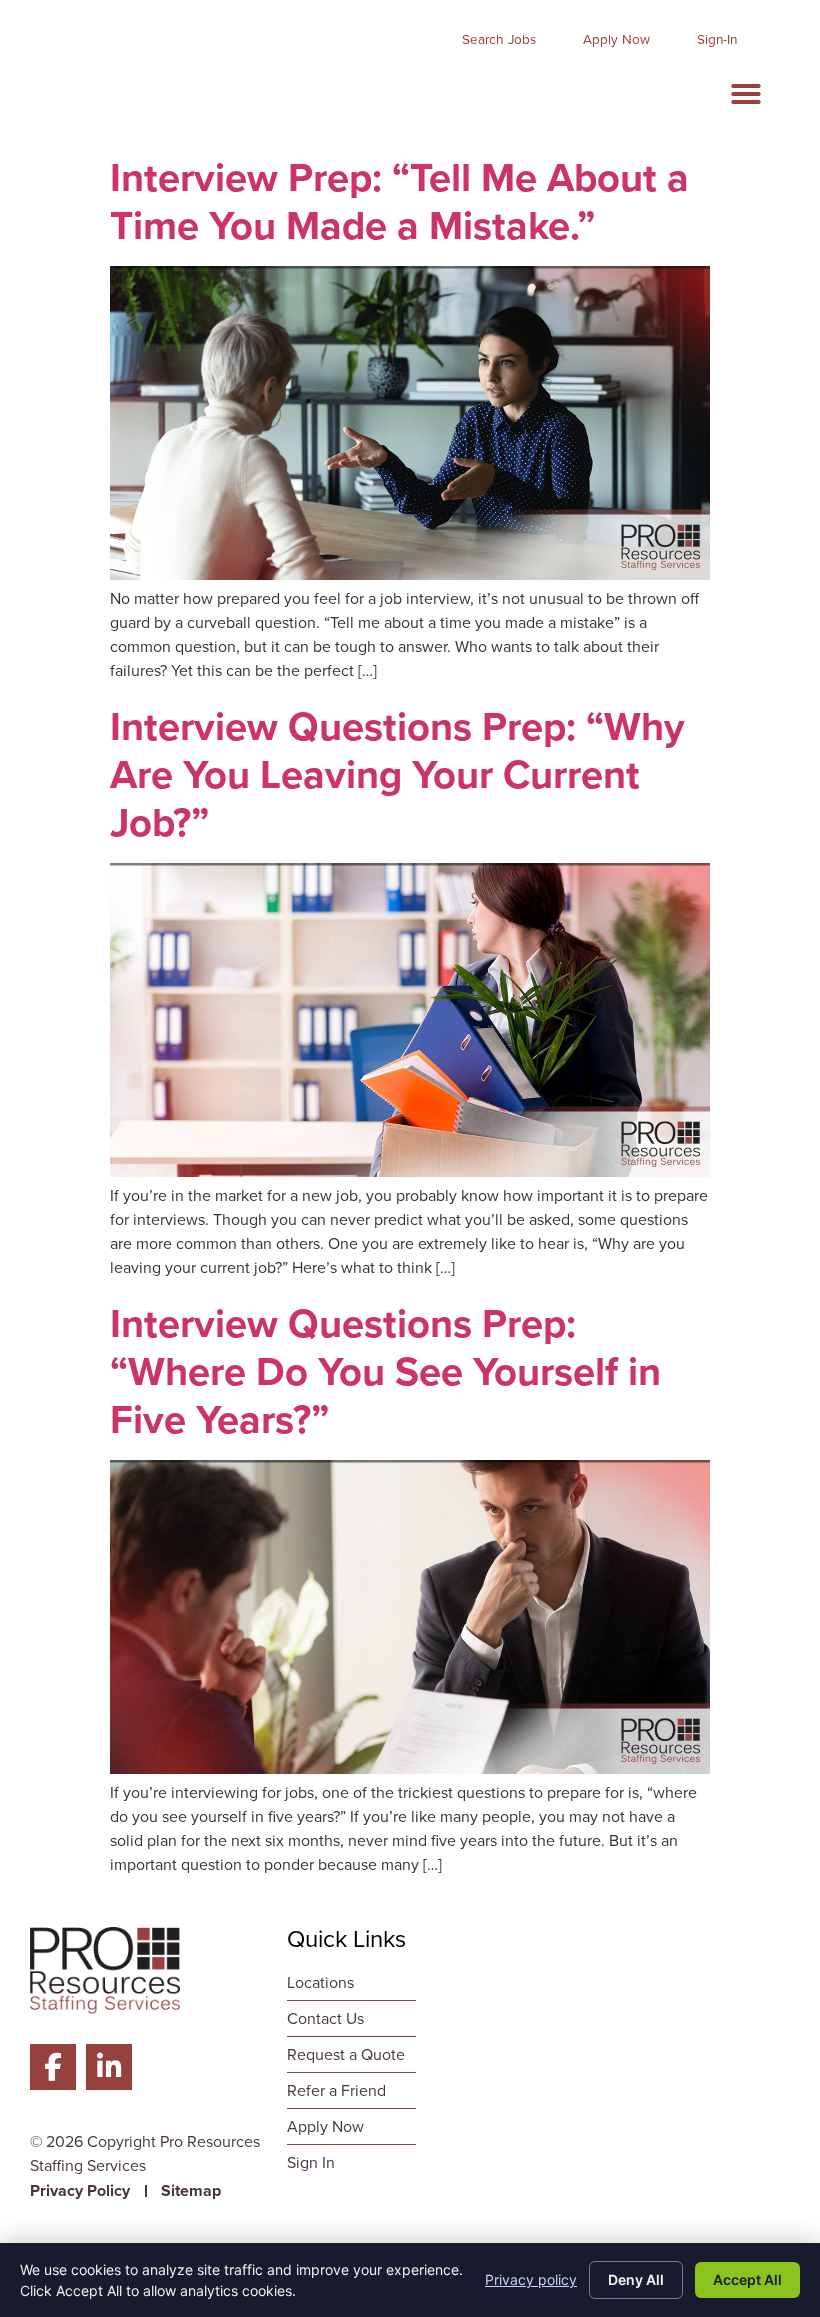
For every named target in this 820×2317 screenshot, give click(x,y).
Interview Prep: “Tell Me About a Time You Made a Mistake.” (399, 201)
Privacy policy (531, 2279)
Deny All (636, 2279)
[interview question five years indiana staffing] (410, 1768)
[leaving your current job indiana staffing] (410, 1171)
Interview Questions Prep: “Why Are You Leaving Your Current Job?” (397, 774)
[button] (746, 94)
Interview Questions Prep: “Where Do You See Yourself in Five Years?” (385, 1371)
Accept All (747, 2279)
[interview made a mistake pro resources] (410, 574)
